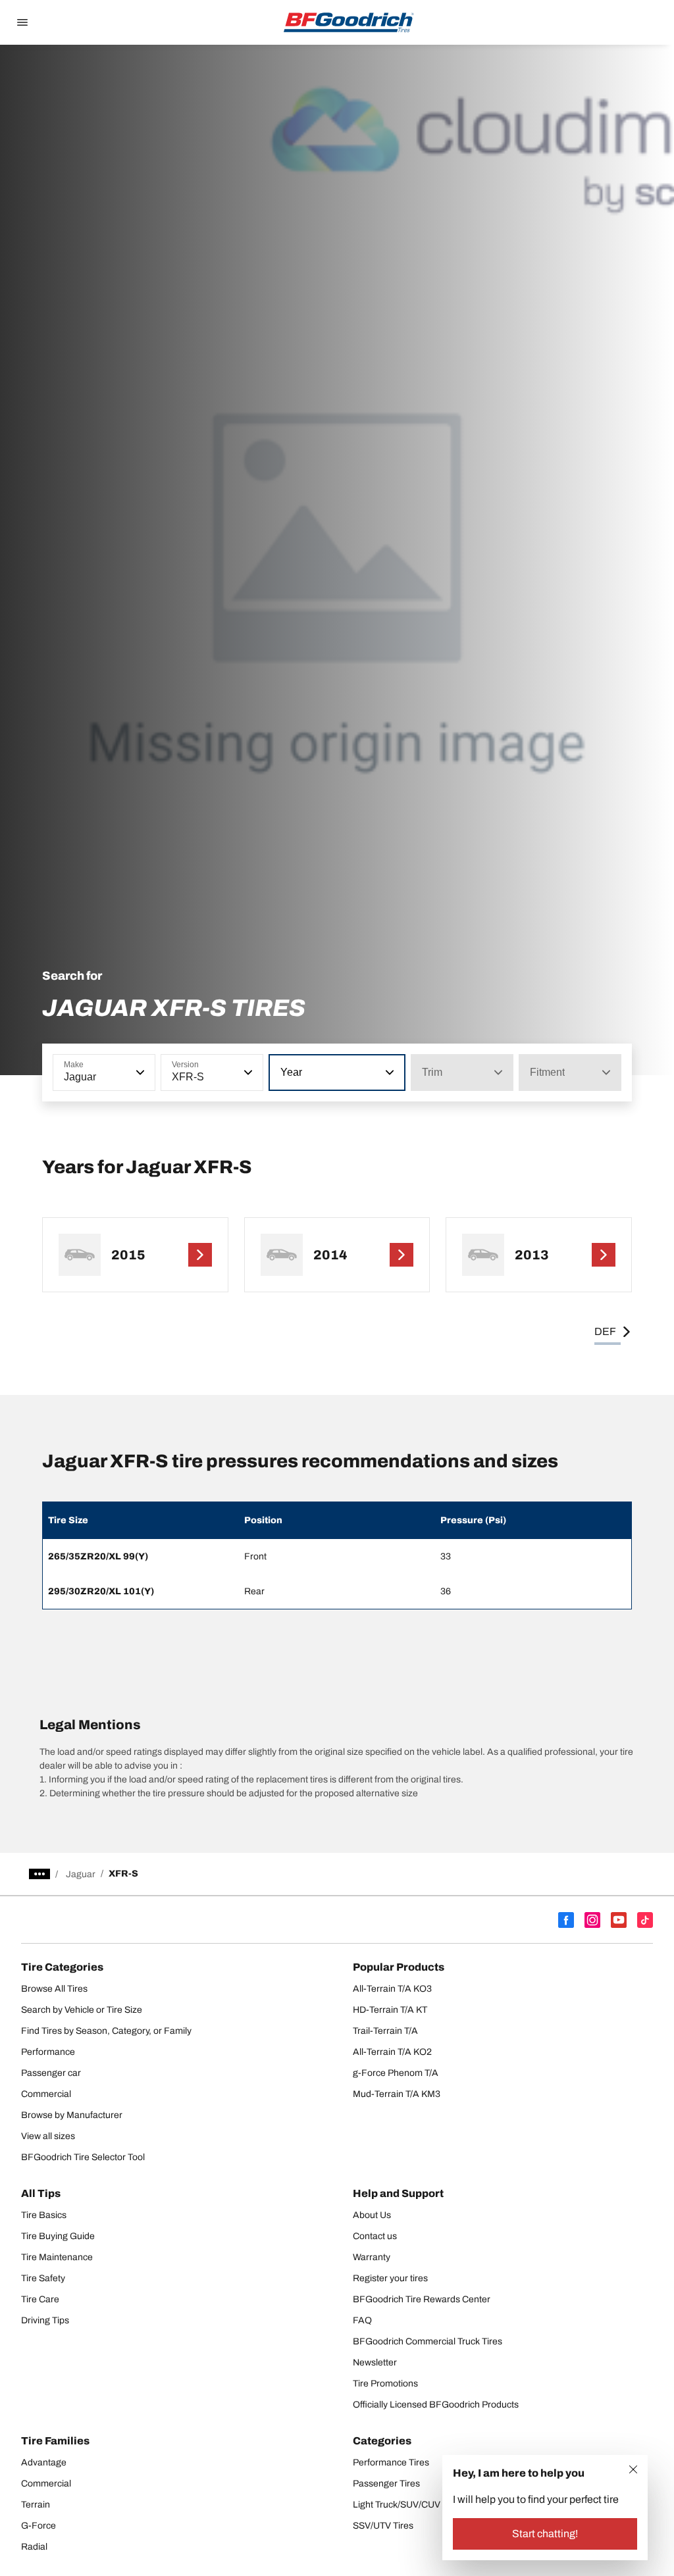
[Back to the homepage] (349, 22)
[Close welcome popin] (633, 2469)
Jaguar (81, 1874)
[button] (139, 1073)
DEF (605, 1331)
